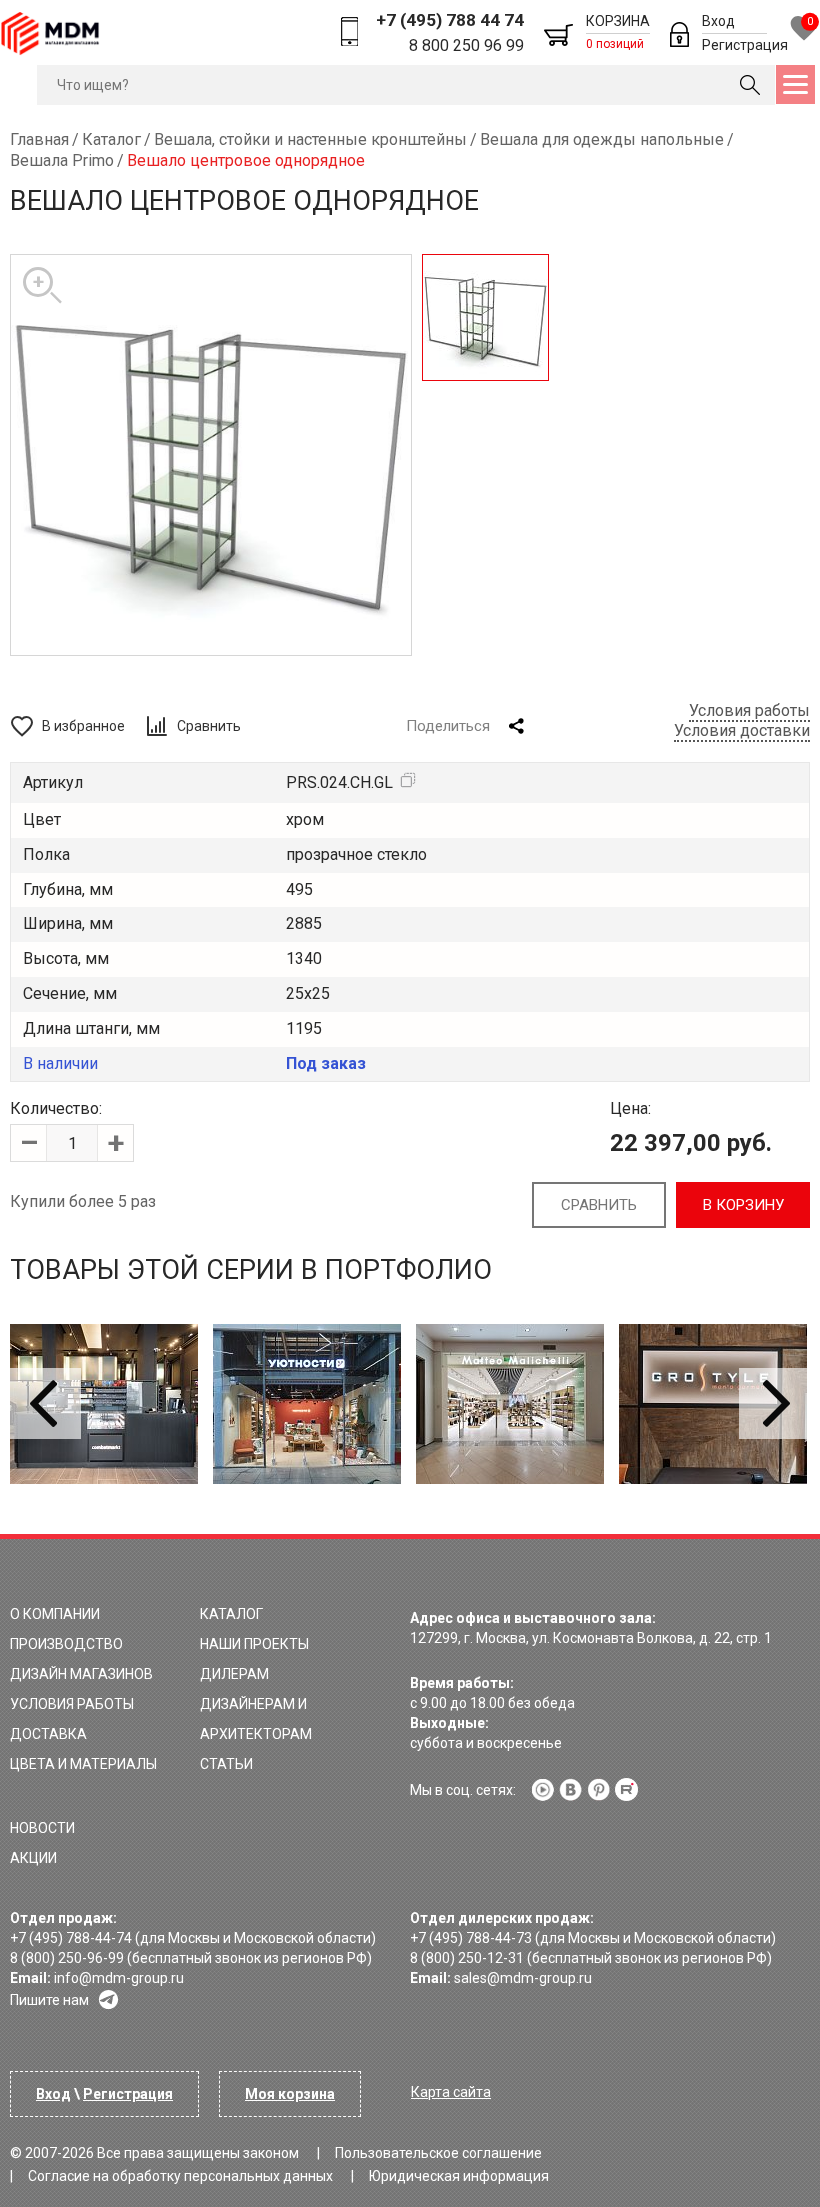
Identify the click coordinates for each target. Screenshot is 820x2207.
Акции (33, 1858)
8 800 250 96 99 (466, 45)
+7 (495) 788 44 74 (450, 20)
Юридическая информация (459, 2176)
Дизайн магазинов (81, 1674)
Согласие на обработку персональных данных (180, 2176)
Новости (42, 1828)
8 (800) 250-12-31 (467, 1958)
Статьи (226, 1764)
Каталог (231, 1614)
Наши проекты (254, 1644)
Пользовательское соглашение (438, 2153)
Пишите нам (49, 2000)
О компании (55, 1614)
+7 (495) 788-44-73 (471, 1938)
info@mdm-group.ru (119, 1978)
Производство (66, 1644)
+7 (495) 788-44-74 (71, 1938)
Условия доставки (742, 730)
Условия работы (749, 710)
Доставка (48, 1734)
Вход (718, 21)
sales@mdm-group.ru (523, 1978)
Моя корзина (290, 2094)
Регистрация (745, 45)
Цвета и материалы (83, 1764)
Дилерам (234, 1674)
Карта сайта (451, 2092)
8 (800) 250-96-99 (67, 1958)
